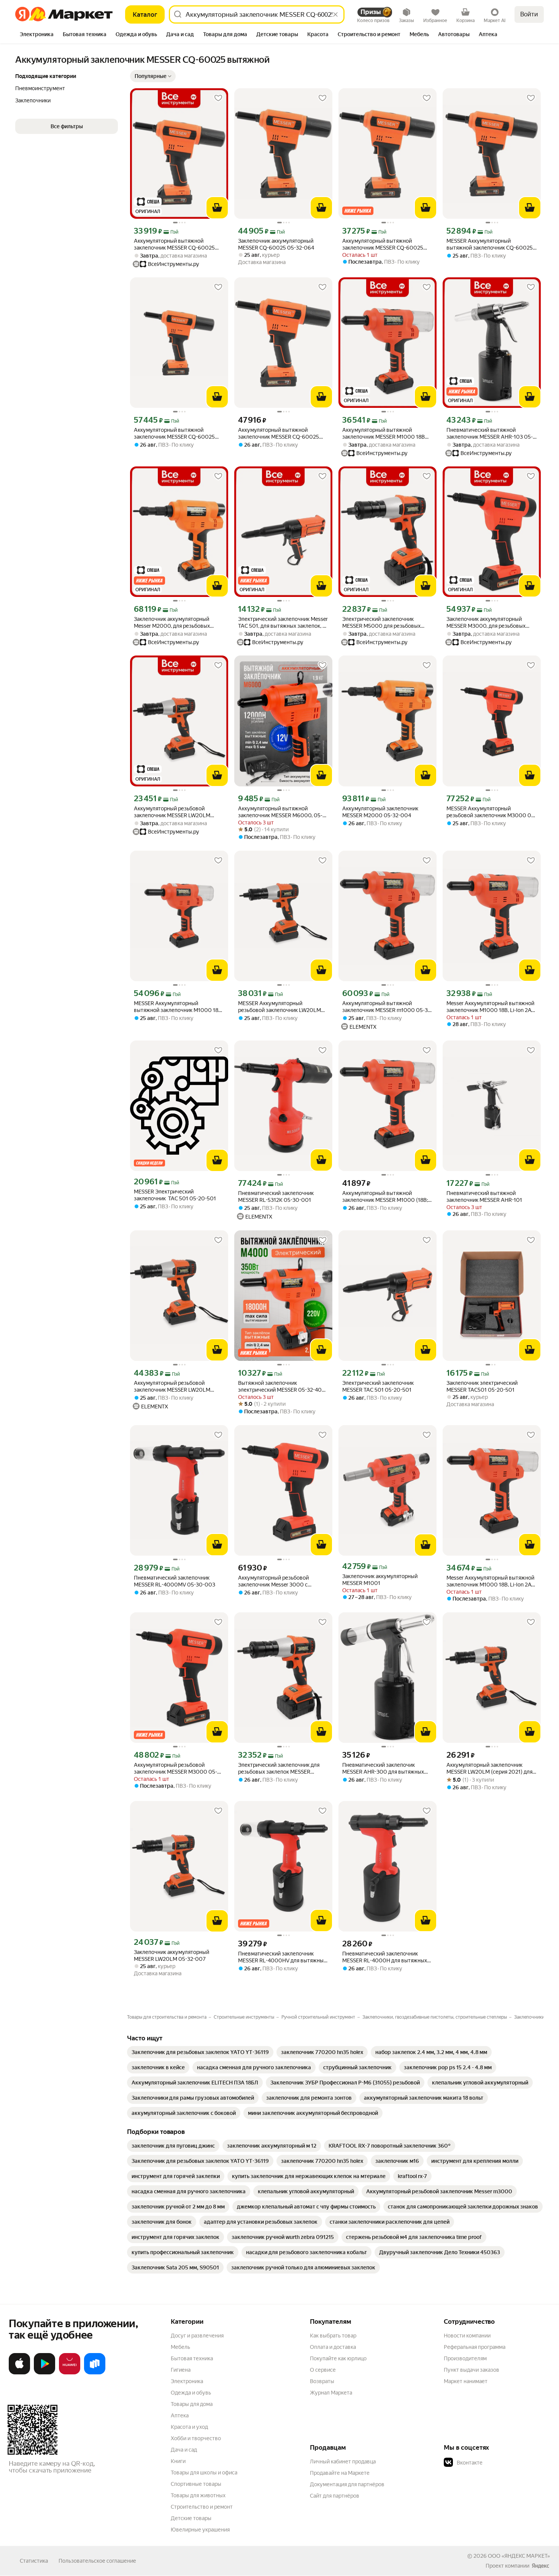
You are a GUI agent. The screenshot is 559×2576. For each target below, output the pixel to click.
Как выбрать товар (333, 2336)
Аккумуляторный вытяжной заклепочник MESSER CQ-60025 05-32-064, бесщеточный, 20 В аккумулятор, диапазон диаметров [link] (177, 244)
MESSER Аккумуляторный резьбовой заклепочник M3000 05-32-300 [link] (491, 812)
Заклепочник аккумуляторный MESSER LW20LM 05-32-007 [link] (172, 1955)
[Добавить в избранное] (218, 98)
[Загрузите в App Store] (19, 2373)
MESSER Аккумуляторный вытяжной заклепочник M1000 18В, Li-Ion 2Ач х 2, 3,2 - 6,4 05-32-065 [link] (178, 1007)
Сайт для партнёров (335, 2496)
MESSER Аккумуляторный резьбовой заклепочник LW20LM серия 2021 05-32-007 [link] (279, 1007)
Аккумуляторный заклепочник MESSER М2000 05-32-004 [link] (380, 812)
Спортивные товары (196, 2484)
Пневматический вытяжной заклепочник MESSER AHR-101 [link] (484, 1197)
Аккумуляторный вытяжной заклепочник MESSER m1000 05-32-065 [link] (387, 1007)
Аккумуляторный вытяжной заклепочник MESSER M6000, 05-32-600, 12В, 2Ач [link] (280, 812)
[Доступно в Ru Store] (95, 2373)
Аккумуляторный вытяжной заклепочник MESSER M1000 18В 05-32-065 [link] (384, 434)
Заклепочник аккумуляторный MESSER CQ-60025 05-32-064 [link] (276, 244)
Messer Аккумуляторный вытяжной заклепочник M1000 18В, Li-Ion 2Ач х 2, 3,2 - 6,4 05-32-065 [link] (490, 1007)
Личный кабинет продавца (343, 2461)
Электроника (187, 2381)
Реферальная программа (475, 2347)
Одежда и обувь (191, 2393)
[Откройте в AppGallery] (70, 2373)
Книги (178, 2461)
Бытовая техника (192, 2358)
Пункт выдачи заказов (472, 2370)
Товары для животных (198, 2495)
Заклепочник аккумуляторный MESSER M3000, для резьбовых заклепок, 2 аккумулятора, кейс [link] (486, 623)
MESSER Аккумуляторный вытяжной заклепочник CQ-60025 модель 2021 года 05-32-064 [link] (490, 244)
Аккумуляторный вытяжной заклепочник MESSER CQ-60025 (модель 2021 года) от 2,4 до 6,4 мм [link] (282, 434)
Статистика (34, 2561)
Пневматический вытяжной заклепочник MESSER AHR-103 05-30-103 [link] (490, 434)
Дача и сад (184, 2450)
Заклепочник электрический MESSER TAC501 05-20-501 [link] (482, 1386)
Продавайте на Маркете (340, 2473)
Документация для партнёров (347, 2484)
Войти (529, 14)
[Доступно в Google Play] (44, 2373)
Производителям (465, 2358)
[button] (153, 76)
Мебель (180, 2347)
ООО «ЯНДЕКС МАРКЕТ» (519, 2556)
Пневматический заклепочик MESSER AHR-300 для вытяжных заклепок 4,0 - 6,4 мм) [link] (383, 1769)
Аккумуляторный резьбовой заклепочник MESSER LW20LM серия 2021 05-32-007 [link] (172, 812)
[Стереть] (335, 14)
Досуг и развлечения (197, 2336)
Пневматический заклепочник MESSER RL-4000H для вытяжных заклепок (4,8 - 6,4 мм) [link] (385, 1957)
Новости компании (467, 2336)
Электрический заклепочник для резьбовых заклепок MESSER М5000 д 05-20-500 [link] (279, 1769)
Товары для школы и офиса (204, 2473)
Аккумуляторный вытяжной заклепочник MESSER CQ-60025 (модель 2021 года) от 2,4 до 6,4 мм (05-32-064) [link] (386, 244)
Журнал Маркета (331, 2393)
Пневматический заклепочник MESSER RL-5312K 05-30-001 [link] (276, 1197)
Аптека (180, 2415)
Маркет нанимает (466, 2381)
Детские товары (191, 2518)
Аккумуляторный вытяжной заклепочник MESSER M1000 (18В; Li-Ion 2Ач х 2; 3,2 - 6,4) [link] (385, 1197)
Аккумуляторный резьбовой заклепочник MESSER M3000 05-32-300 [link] (175, 1769)
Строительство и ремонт (202, 2507)
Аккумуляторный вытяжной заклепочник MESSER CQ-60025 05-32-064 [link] (174, 434)
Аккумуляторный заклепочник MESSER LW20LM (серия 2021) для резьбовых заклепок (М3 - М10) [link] (489, 1769)
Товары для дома (192, 2404)
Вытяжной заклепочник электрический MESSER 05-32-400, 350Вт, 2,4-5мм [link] (282, 1387)
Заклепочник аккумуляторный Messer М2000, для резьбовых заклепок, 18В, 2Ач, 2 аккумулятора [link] (177, 623)
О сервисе (323, 2370)
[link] (200, 2052)
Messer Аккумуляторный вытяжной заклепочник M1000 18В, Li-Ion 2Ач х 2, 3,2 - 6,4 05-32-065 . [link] (490, 1581)
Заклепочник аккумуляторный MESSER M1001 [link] (380, 1580)
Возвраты (322, 2381)
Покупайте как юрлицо (338, 2358)
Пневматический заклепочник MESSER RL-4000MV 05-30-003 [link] (175, 1581)
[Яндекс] (540, 2566)
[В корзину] (217, 208)
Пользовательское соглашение (97, 2561)
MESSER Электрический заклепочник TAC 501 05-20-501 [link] (175, 1195)
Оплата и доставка (333, 2347)
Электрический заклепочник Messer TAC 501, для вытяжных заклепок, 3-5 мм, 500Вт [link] (283, 623)
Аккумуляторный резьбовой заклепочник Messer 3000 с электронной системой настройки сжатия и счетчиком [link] (280, 1581)
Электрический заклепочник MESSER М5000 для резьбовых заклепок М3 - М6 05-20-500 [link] (381, 623)
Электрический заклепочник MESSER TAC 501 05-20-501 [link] (378, 1386)
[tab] (37, 35)
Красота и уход (189, 2427)
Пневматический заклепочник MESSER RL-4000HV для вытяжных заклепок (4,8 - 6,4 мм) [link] (282, 1957)
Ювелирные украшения (200, 2530)
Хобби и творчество (196, 2438)
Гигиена (181, 2370)
